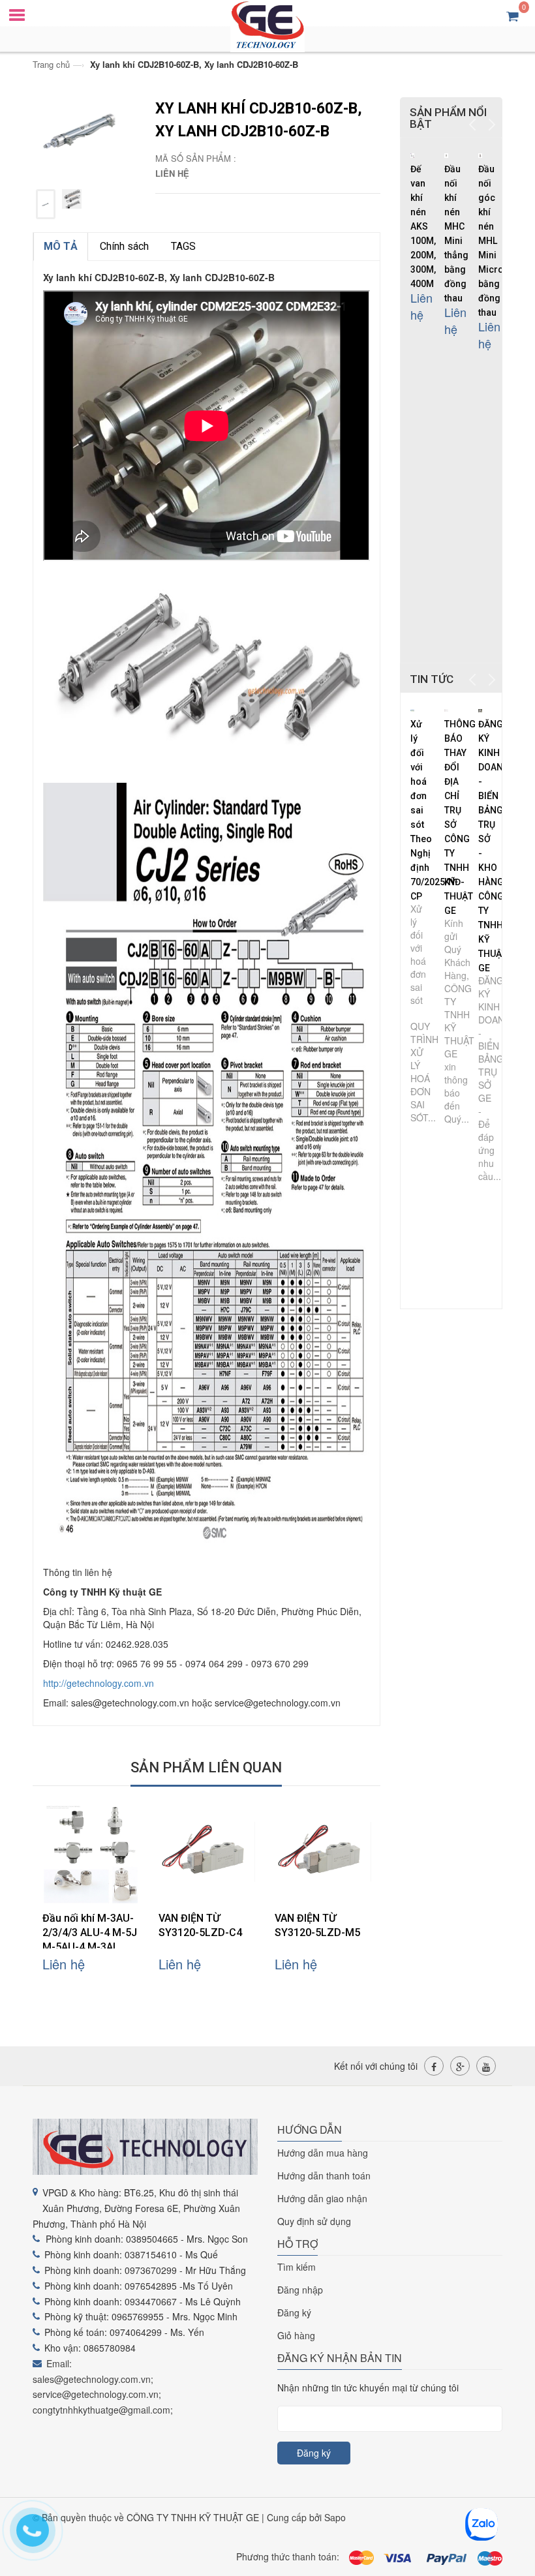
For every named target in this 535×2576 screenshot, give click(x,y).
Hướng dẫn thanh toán (324, 2175)
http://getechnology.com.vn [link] (99, 1683)
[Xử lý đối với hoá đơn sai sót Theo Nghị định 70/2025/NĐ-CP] (413, 709)
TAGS (183, 246)
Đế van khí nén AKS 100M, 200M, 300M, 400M (423, 226)
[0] (512, 15)
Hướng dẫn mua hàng (323, 2153)
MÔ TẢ (61, 246)
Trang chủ (51, 64)
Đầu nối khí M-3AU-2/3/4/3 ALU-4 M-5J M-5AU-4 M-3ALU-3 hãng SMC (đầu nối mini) (90, 1947)
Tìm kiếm (297, 2267)
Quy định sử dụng (314, 2221)
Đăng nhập (300, 2290)
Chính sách (124, 246)
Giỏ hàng (296, 2335)
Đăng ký (294, 2312)
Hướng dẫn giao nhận (322, 2198)
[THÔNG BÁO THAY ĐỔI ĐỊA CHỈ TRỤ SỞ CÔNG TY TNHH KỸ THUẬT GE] (447, 709)
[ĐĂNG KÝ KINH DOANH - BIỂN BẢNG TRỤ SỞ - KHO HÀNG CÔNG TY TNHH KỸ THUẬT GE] (481, 709)
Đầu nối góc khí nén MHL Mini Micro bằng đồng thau (491, 241)
